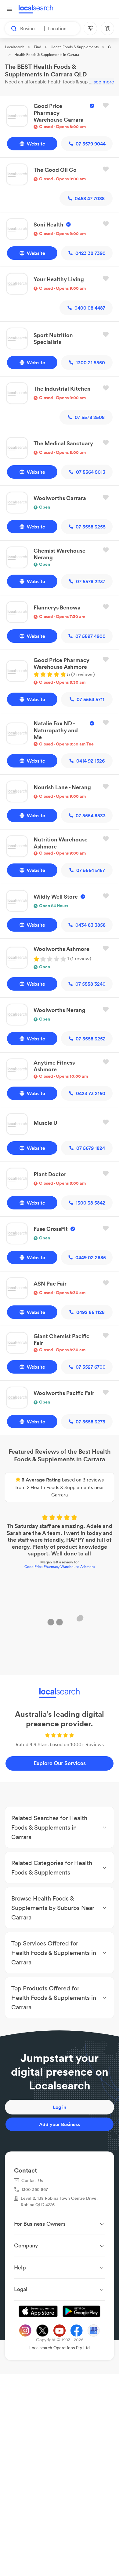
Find (38, 47)
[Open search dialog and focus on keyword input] (11, 28)
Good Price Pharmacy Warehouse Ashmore (60, 1567)
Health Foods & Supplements (75, 47)
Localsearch (15, 47)
